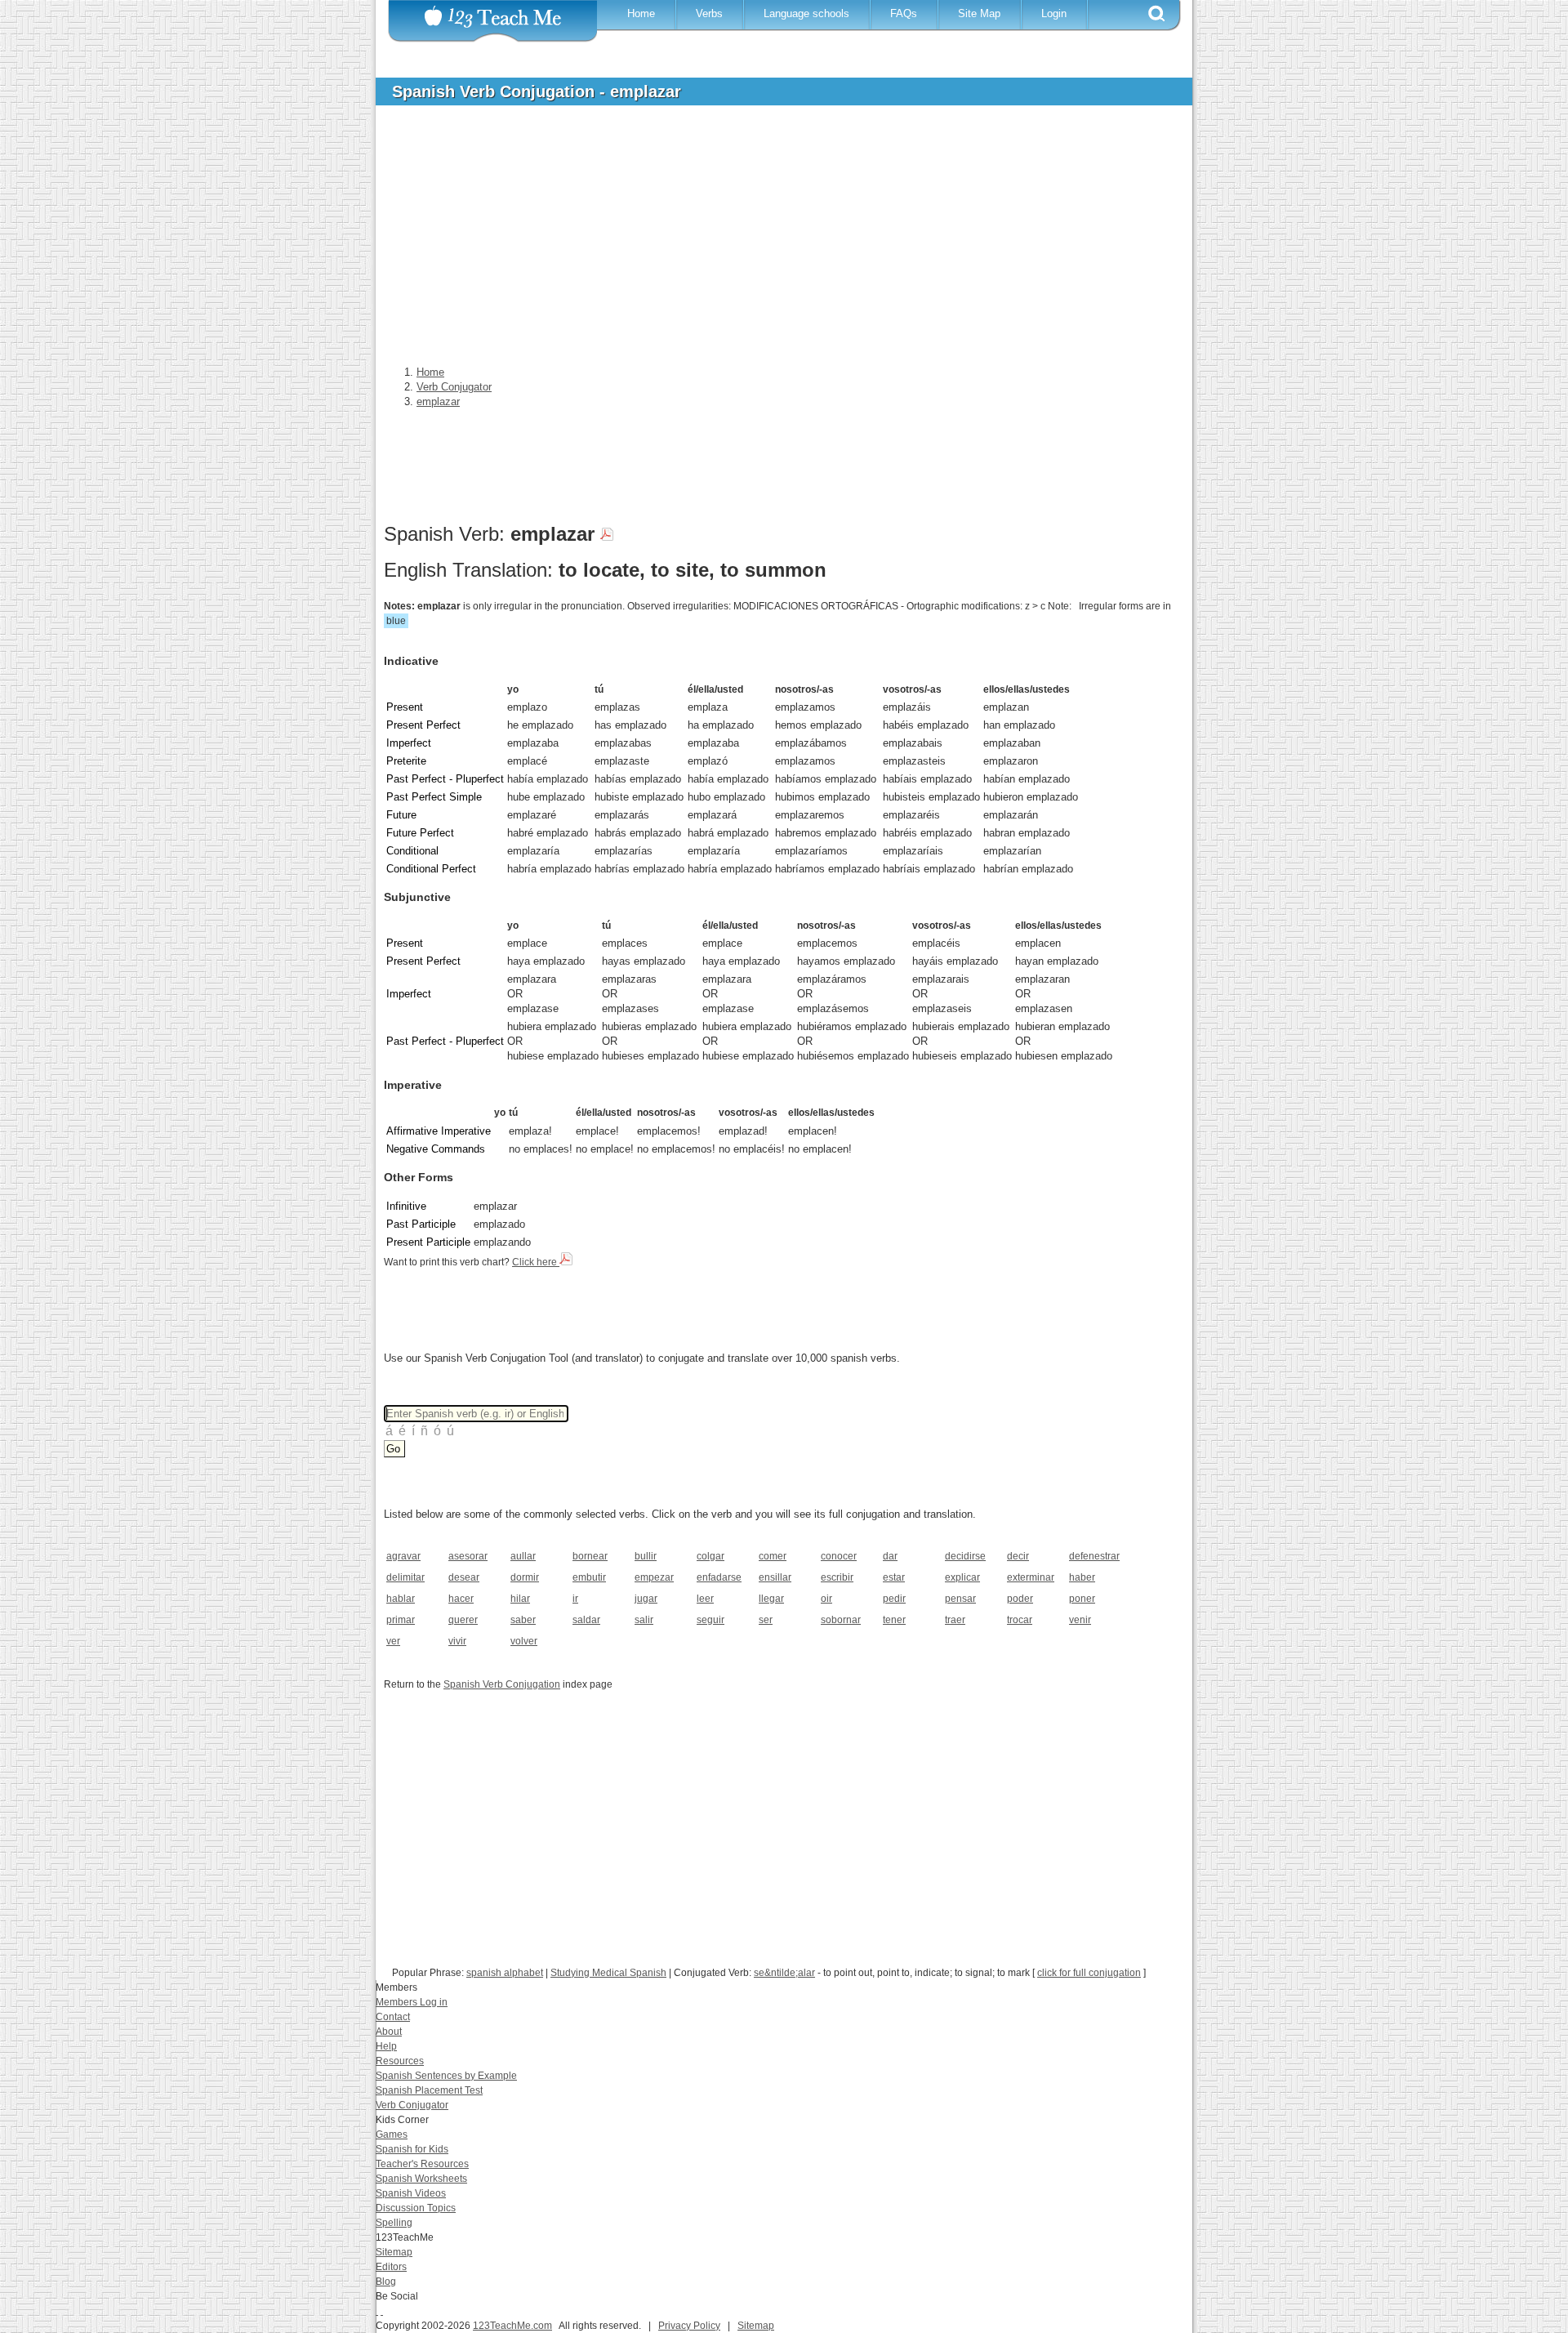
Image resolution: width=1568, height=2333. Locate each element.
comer (773, 1556)
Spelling (394, 2223)
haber (1082, 1577)
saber (523, 1620)
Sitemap (394, 2252)
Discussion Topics (416, 2208)
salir (644, 1620)
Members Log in (412, 2002)
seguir (710, 1620)
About (389, 2032)
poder (1020, 1599)
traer (955, 1620)
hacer (461, 1599)
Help (386, 2046)
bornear (590, 1556)
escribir (837, 1577)
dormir (525, 1577)
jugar (646, 1599)
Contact (393, 2017)
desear (464, 1577)
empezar (654, 1577)
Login (1054, 13)
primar (401, 1620)
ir (575, 1599)
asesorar (468, 1556)
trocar (1020, 1620)
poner (1082, 1599)
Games (392, 2134)
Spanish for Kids (412, 2149)
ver (393, 1641)
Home (641, 13)
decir (1018, 1556)
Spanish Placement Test (429, 2090)
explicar (962, 1577)
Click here (536, 1262)
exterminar (1031, 1577)
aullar (523, 1556)
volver (524, 1641)
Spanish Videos (411, 2193)
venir (1080, 1620)
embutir (589, 1577)
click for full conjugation (1089, 1973)
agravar (403, 1556)
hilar (520, 1599)
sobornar (841, 1620)
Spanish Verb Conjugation (502, 1684)
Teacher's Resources (422, 2164)
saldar (586, 1620)
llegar (771, 1599)
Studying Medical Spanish (608, 1973)
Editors (391, 2267)
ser (766, 1620)
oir (826, 1599)
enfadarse (719, 1577)
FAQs (904, 13)
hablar (401, 1599)
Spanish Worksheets (421, 2179)
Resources (400, 2061)
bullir (646, 1556)
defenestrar (1094, 1556)
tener (894, 1620)
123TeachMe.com (512, 2326)
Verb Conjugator (412, 2105)
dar (890, 1556)
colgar (710, 1556)
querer (463, 1620)
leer (705, 1599)
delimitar (405, 1577)
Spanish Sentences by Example (446, 2076)
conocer (839, 1556)
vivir (457, 1641)
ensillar (775, 1577)
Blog (386, 2282)
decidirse (965, 1556)
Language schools (806, 13)
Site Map (979, 13)
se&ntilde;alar (784, 1973)
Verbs (709, 13)
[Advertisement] (772, 240)
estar (894, 1577)
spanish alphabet (505, 1973)
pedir (894, 1599)
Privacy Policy (689, 2326)
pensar (960, 1599)
